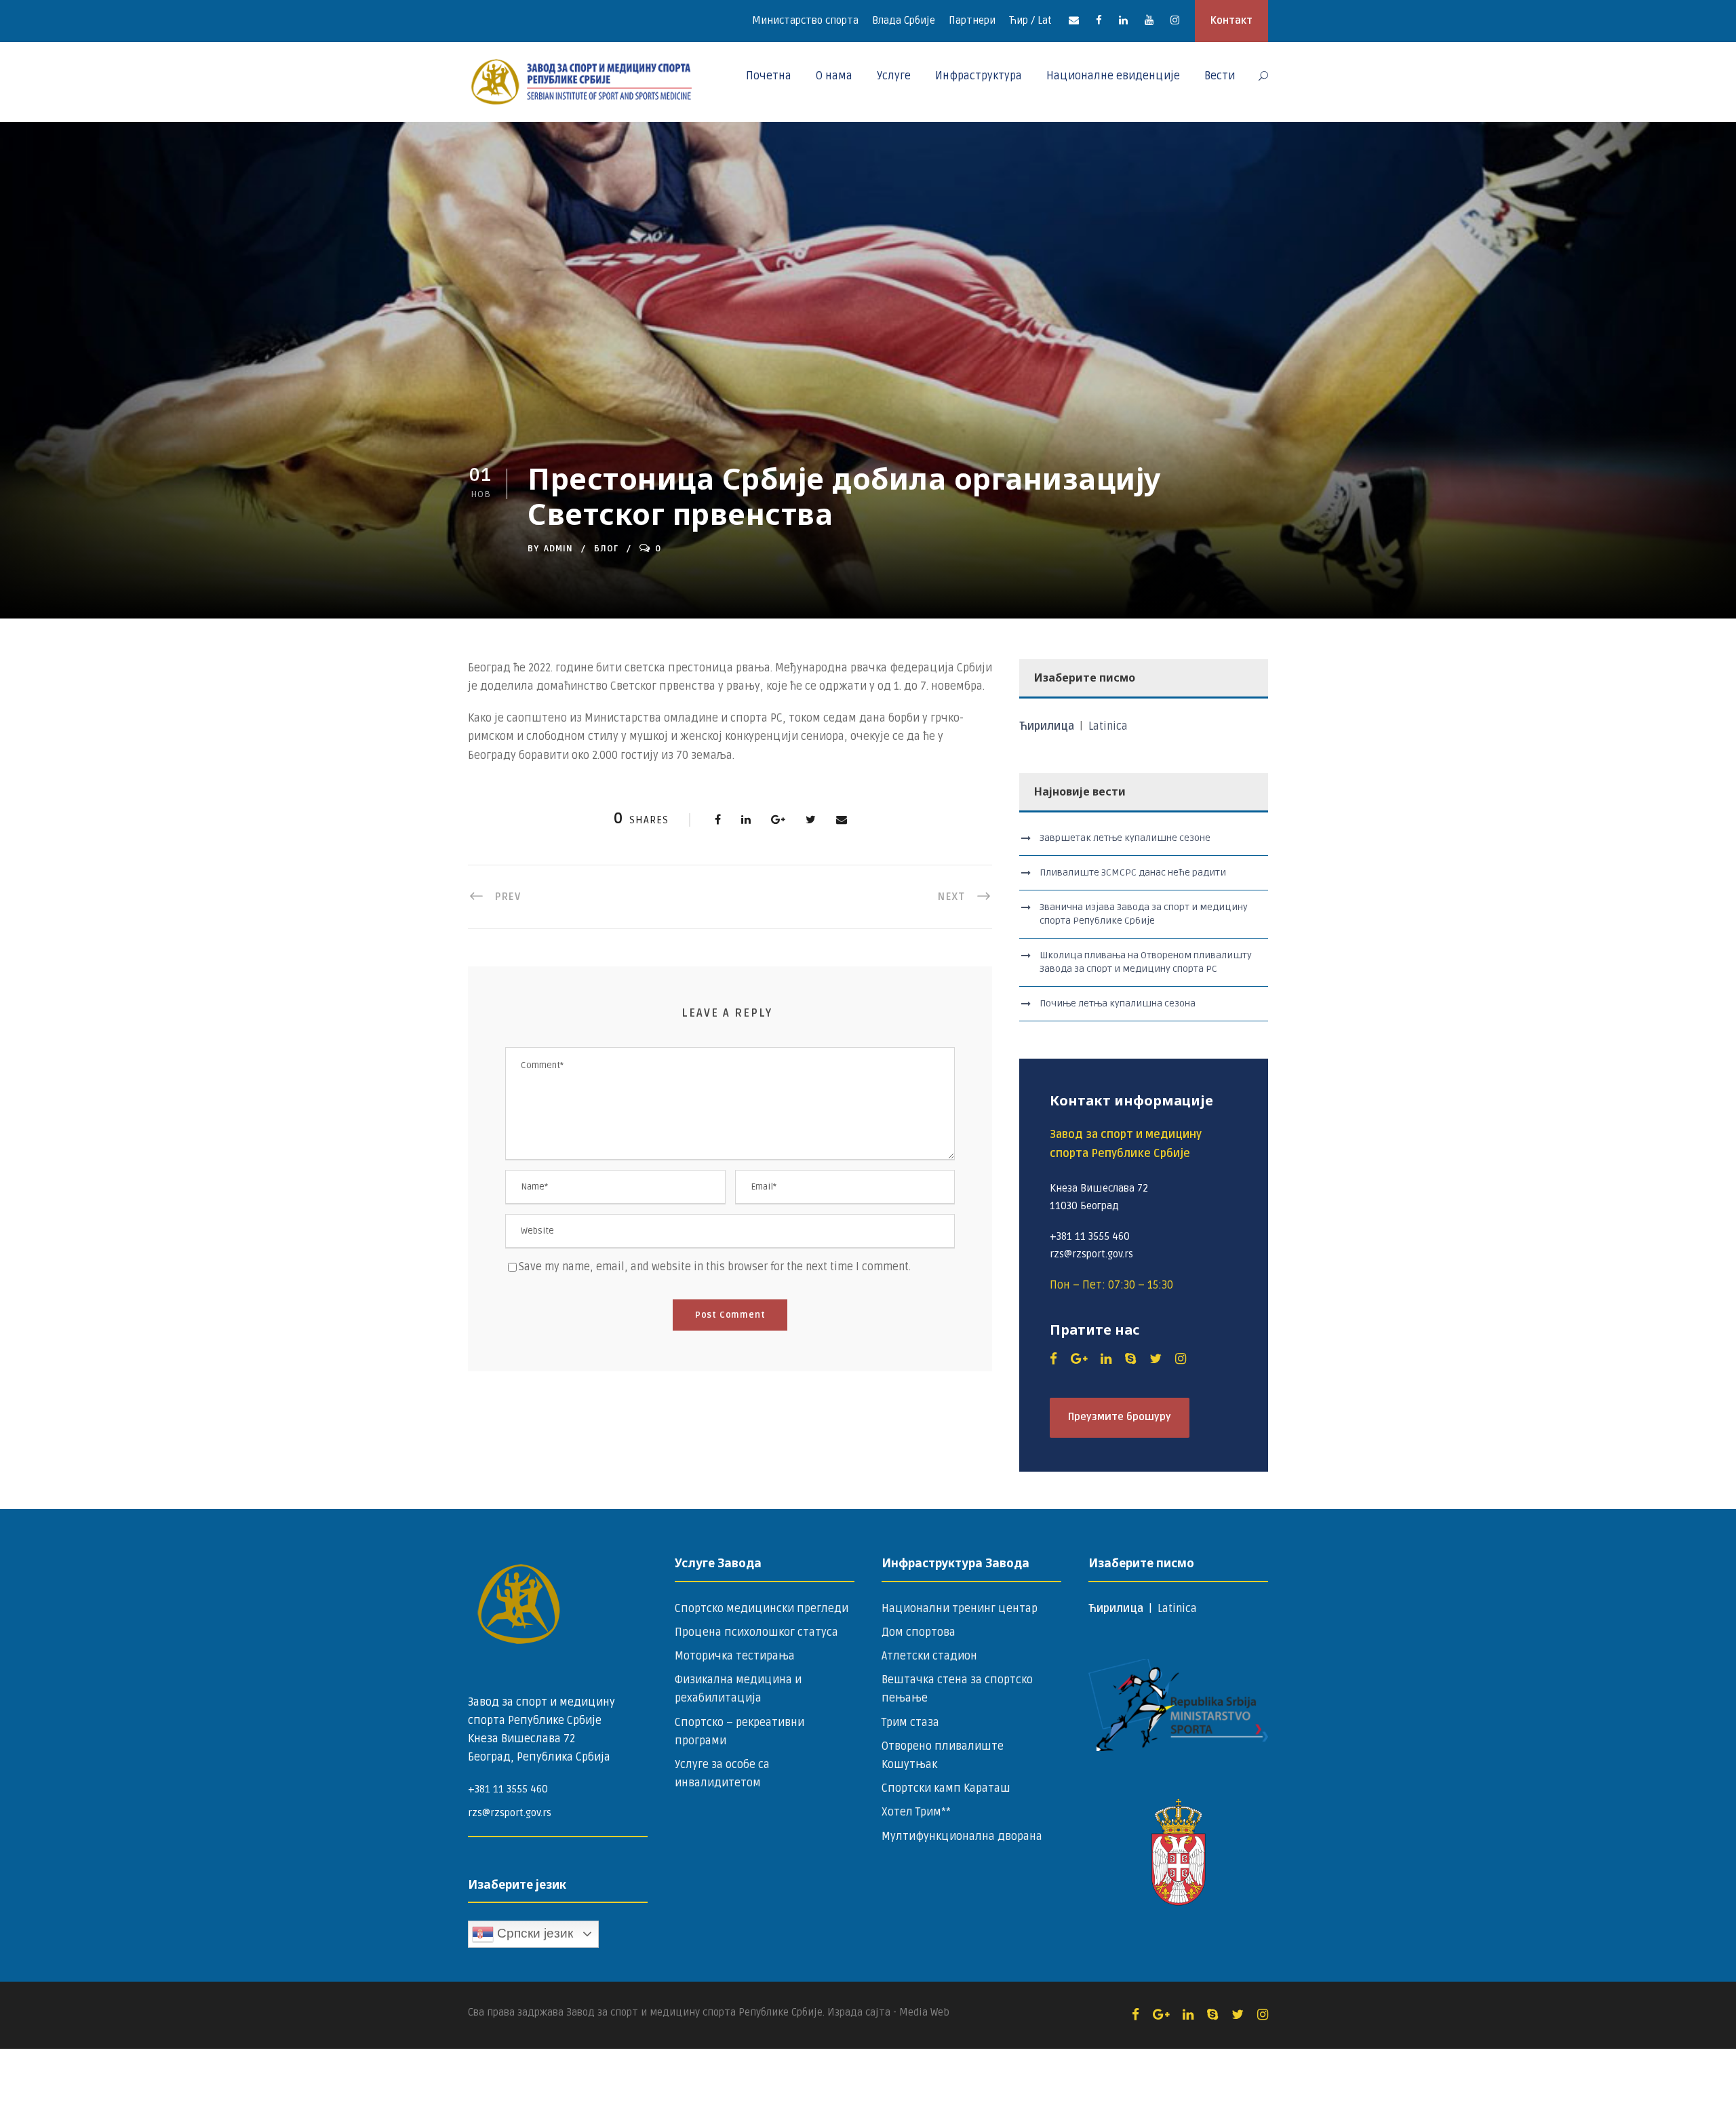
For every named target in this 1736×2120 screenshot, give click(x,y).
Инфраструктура (979, 76)
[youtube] (1149, 20)
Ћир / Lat (1030, 20)
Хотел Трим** (916, 1812)
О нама (834, 76)
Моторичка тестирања (735, 1656)
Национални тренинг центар (960, 1609)
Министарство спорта (805, 20)
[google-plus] (1079, 1359)
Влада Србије (904, 20)
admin (558, 549)
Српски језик (533, 1933)
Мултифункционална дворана (962, 1837)
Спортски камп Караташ (946, 1788)
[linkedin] (1123, 20)
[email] (1074, 20)
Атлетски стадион (929, 1656)
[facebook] (1099, 20)
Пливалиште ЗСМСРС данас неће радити (1133, 872)
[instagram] (1175, 20)
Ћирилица (1048, 726)
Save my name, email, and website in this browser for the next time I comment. (715, 1267)
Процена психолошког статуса (756, 1632)
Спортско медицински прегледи (762, 1609)
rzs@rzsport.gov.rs (510, 1813)
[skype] (1130, 1359)
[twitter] (1156, 1359)
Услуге (894, 76)
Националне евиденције (1113, 76)
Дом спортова (919, 1632)
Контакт (1231, 20)
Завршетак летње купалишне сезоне (1125, 838)
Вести (1220, 76)
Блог (606, 549)
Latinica (1108, 726)
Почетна (769, 76)
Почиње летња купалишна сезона (1118, 1003)
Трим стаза (910, 1723)
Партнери (972, 20)
